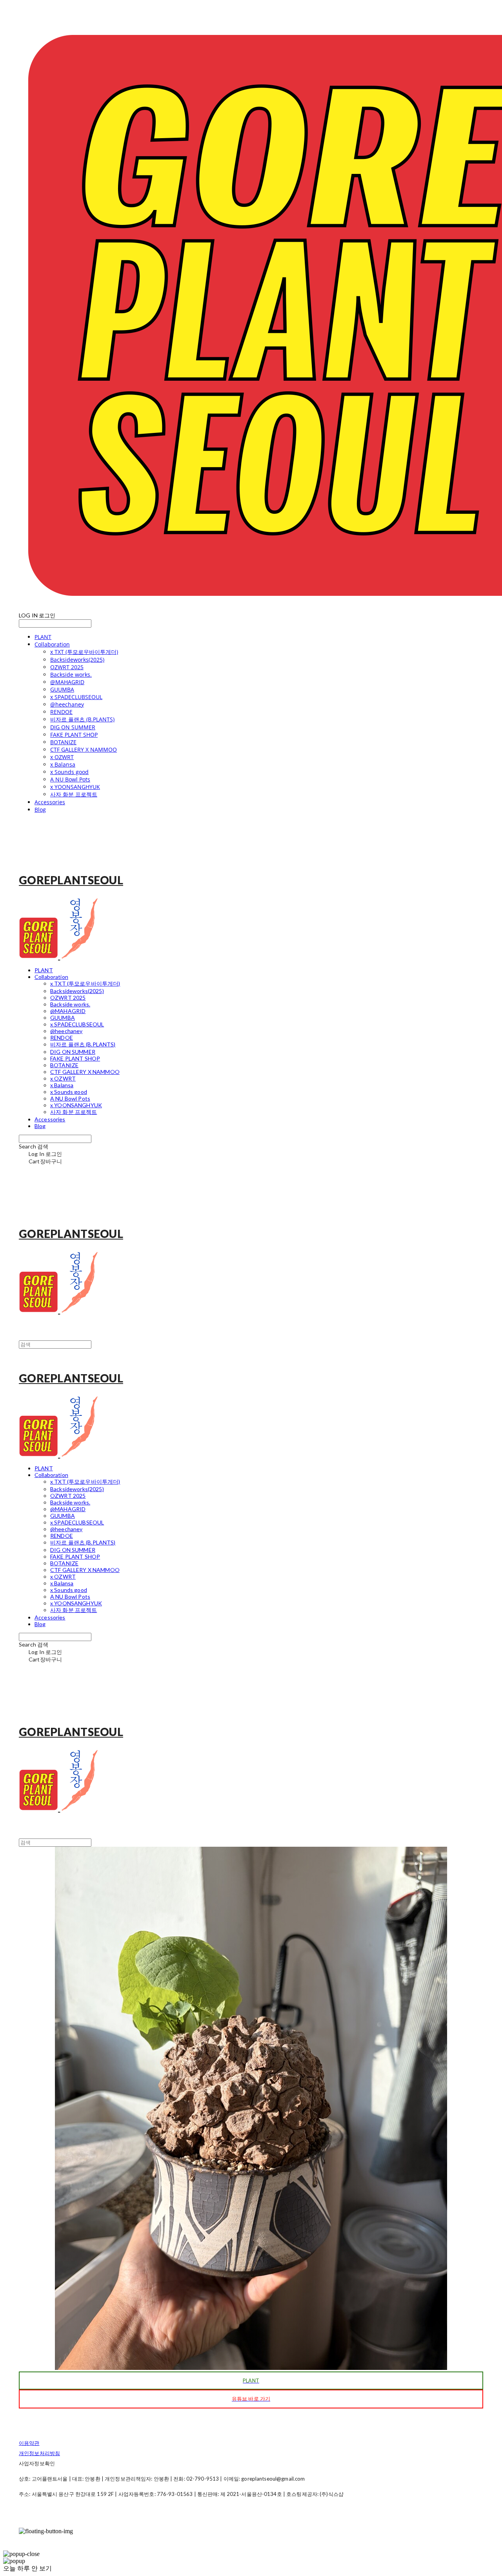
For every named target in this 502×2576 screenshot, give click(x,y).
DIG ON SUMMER (73, 727)
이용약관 (29, 2443)
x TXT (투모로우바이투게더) (84, 652)
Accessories (50, 802)
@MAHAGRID (67, 682)
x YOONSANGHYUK (75, 787)
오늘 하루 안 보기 (27, 2568)
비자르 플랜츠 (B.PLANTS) (82, 719)
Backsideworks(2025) (77, 660)
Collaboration (52, 644)
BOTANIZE (63, 742)
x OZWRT (62, 757)
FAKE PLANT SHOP (74, 735)
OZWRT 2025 (67, 667)
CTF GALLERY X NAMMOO (84, 749)
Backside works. (71, 675)
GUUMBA (62, 689)
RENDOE (61, 712)
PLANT (43, 637)
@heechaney (67, 704)
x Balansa (63, 764)
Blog (40, 810)
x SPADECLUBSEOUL (76, 697)
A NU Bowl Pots (70, 779)
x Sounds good (69, 772)
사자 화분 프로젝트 (74, 794)
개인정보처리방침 (39, 2453)
